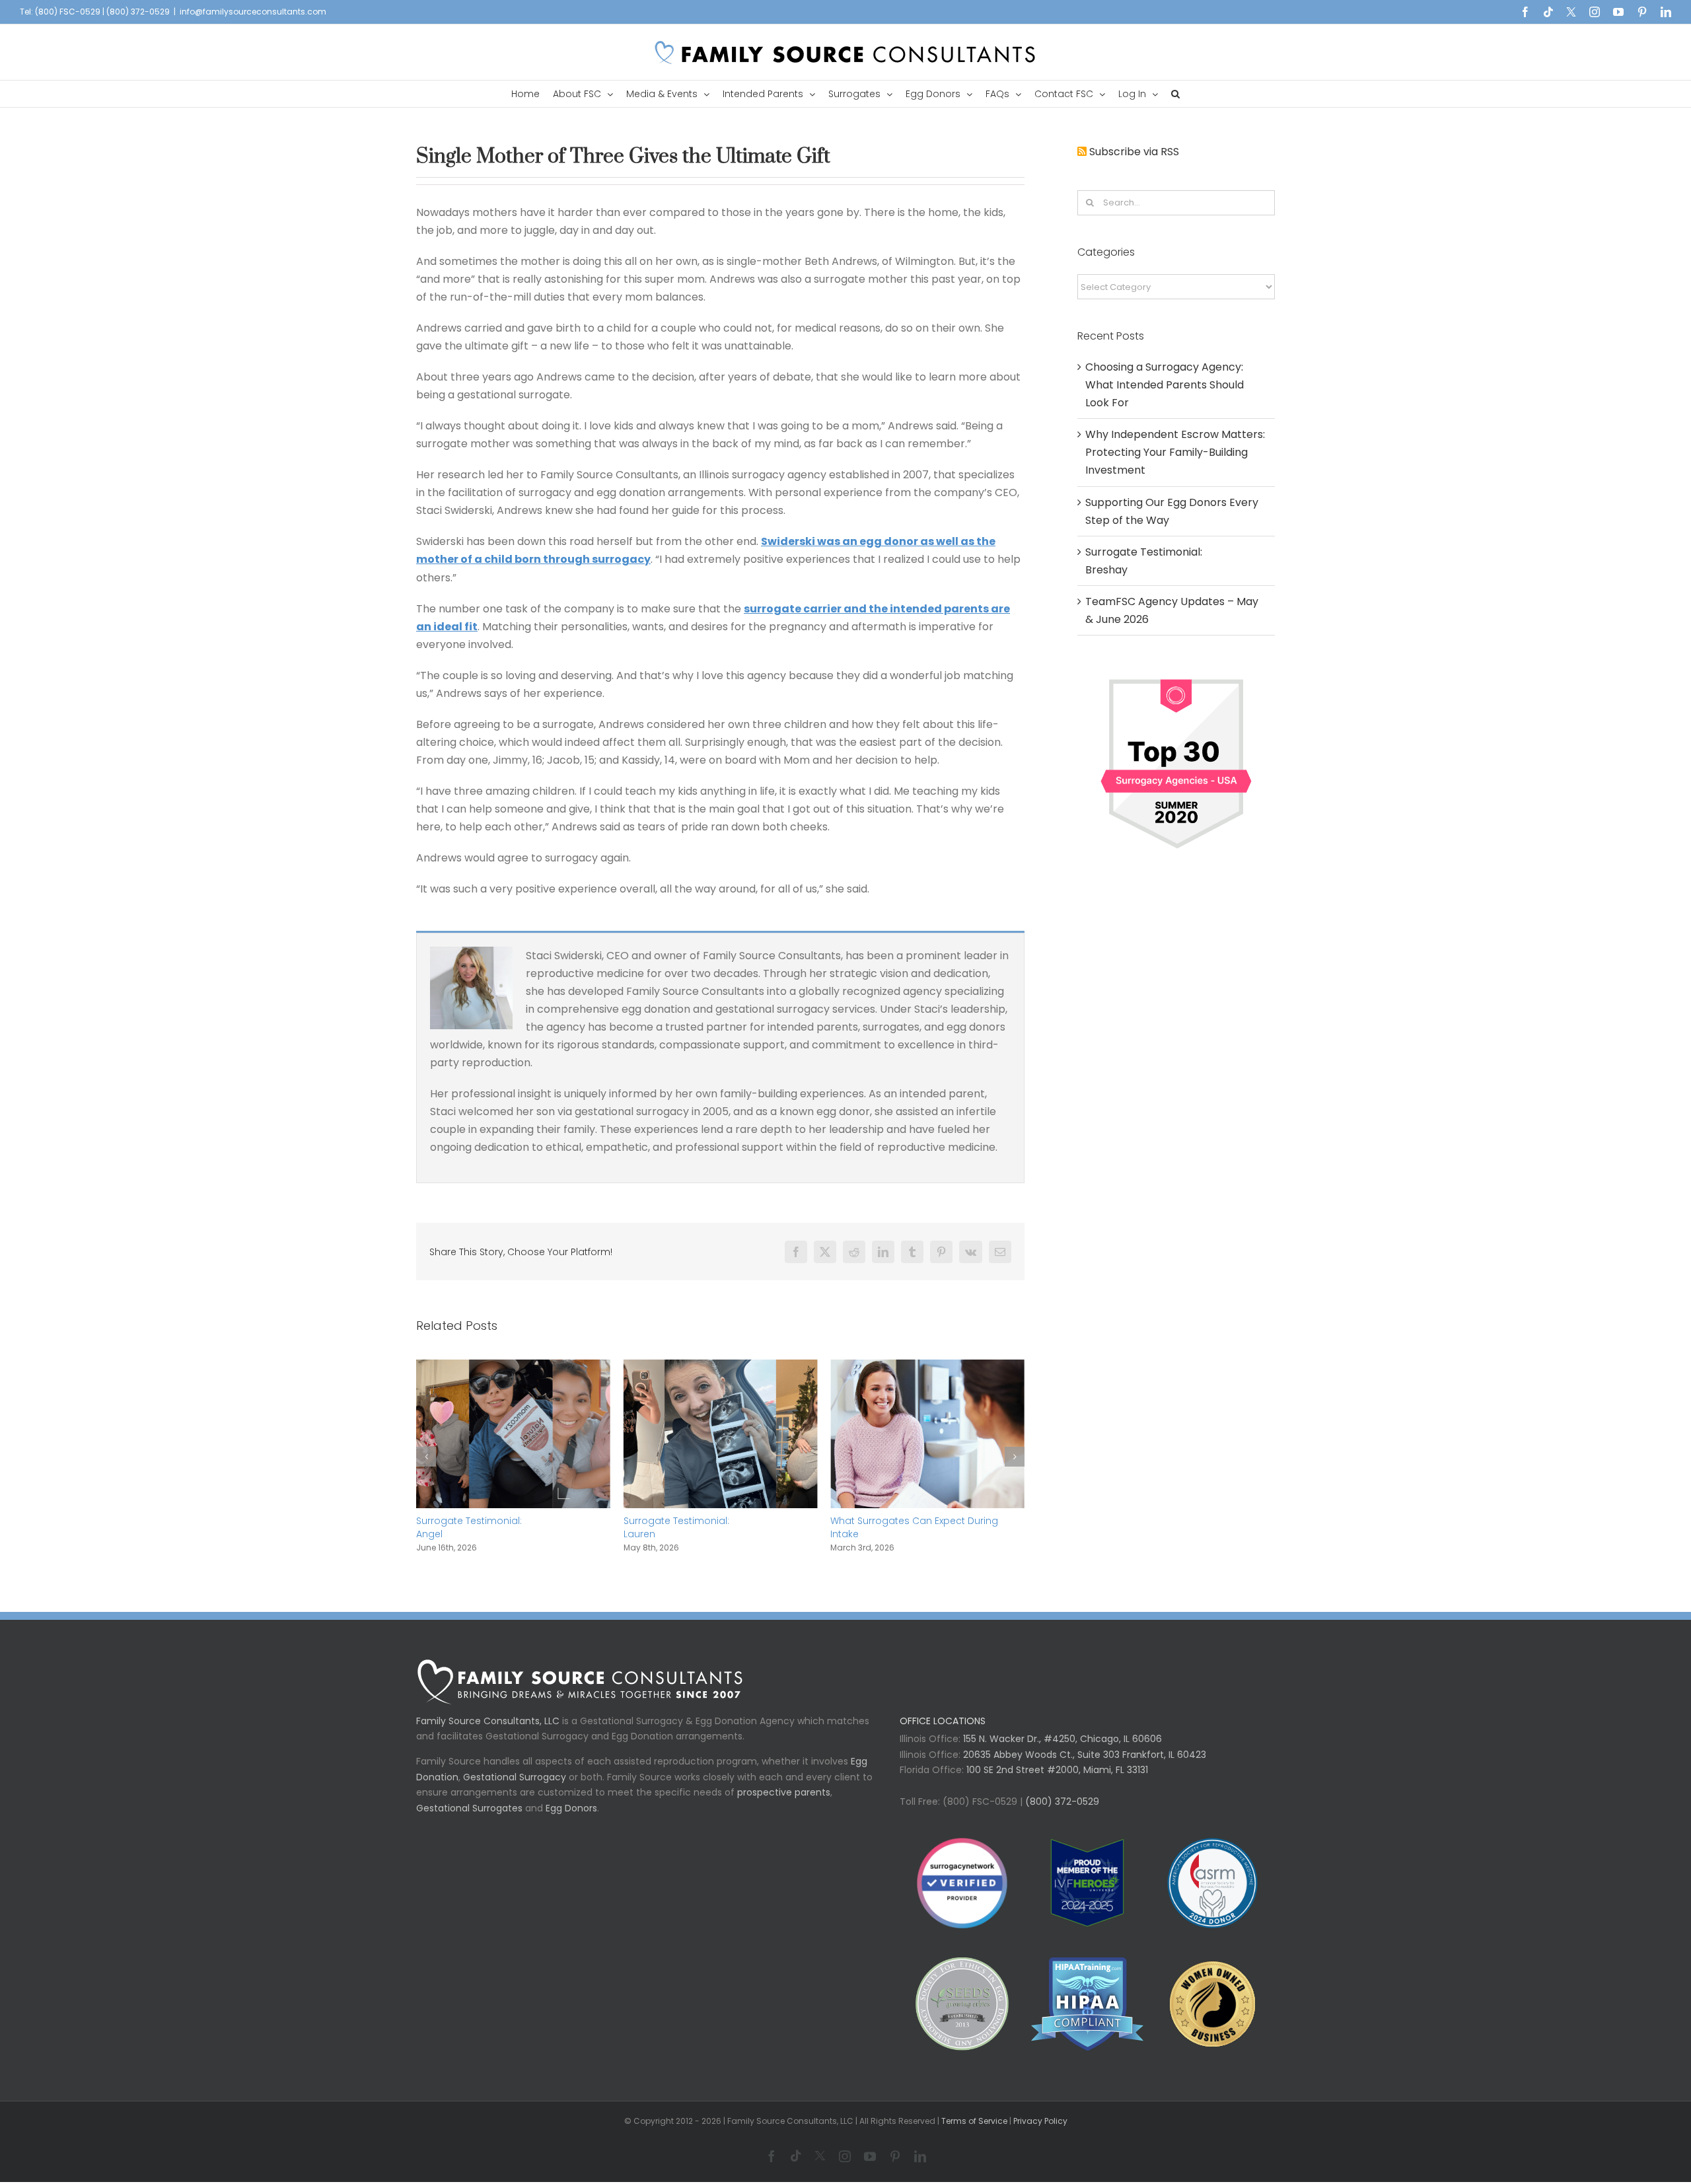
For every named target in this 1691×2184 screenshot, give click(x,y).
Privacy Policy (1040, 2134)
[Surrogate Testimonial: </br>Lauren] (513, 1368)
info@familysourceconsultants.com (253, 12)
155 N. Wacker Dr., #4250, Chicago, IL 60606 (1061, 1752)
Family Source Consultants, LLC (488, 1734)
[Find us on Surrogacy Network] (1176, 674)
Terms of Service (974, 2134)
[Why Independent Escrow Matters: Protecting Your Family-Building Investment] (927, 1368)
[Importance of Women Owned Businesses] (1087, 2017)
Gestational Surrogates (469, 1821)
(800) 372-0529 (1061, 1815)
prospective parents (784, 1805)
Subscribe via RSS (1134, 152)
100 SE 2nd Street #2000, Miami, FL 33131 (1057, 1783)
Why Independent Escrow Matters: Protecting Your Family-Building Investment (910, 1534)
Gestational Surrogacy (515, 1790)
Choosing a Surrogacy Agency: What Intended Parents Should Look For (1165, 385)
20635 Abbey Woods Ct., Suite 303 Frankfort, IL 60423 (1085, 1768)
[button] (1175, 94)
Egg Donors (571, 1821)
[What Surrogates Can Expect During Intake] (721, 1368)
